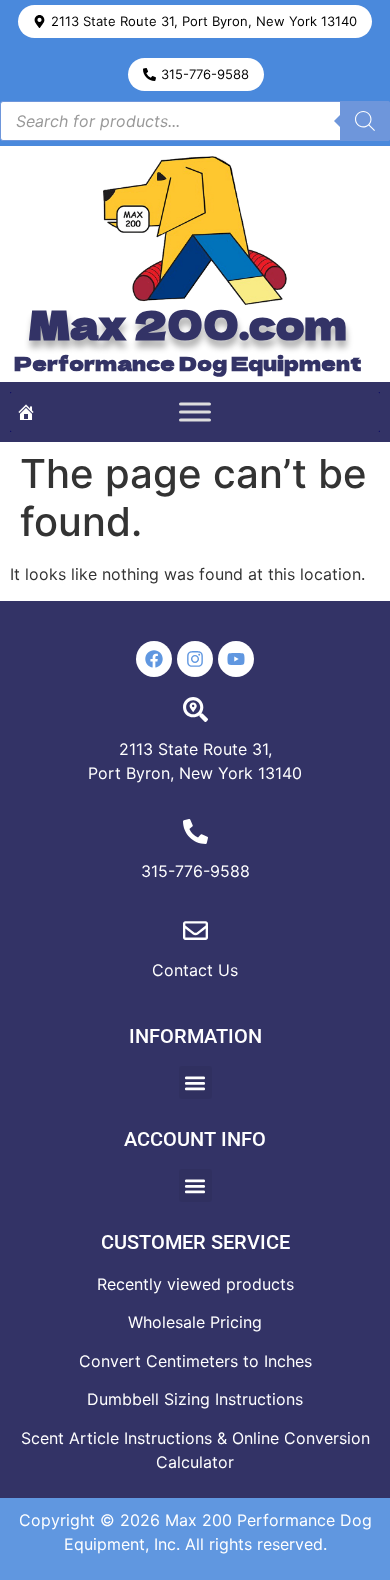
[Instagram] (195, 659)
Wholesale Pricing (195, 1322)
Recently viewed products (195, 1284)
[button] (195, 21)
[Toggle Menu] (195, 412)
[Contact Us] (195, 930)
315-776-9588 (195, 871)
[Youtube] (236, 659)
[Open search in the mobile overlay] (195, 121)
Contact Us (195, 970)
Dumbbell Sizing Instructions (195, 1399)
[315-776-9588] (195, 831)
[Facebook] (154, 659)
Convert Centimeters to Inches (195, 1361)
